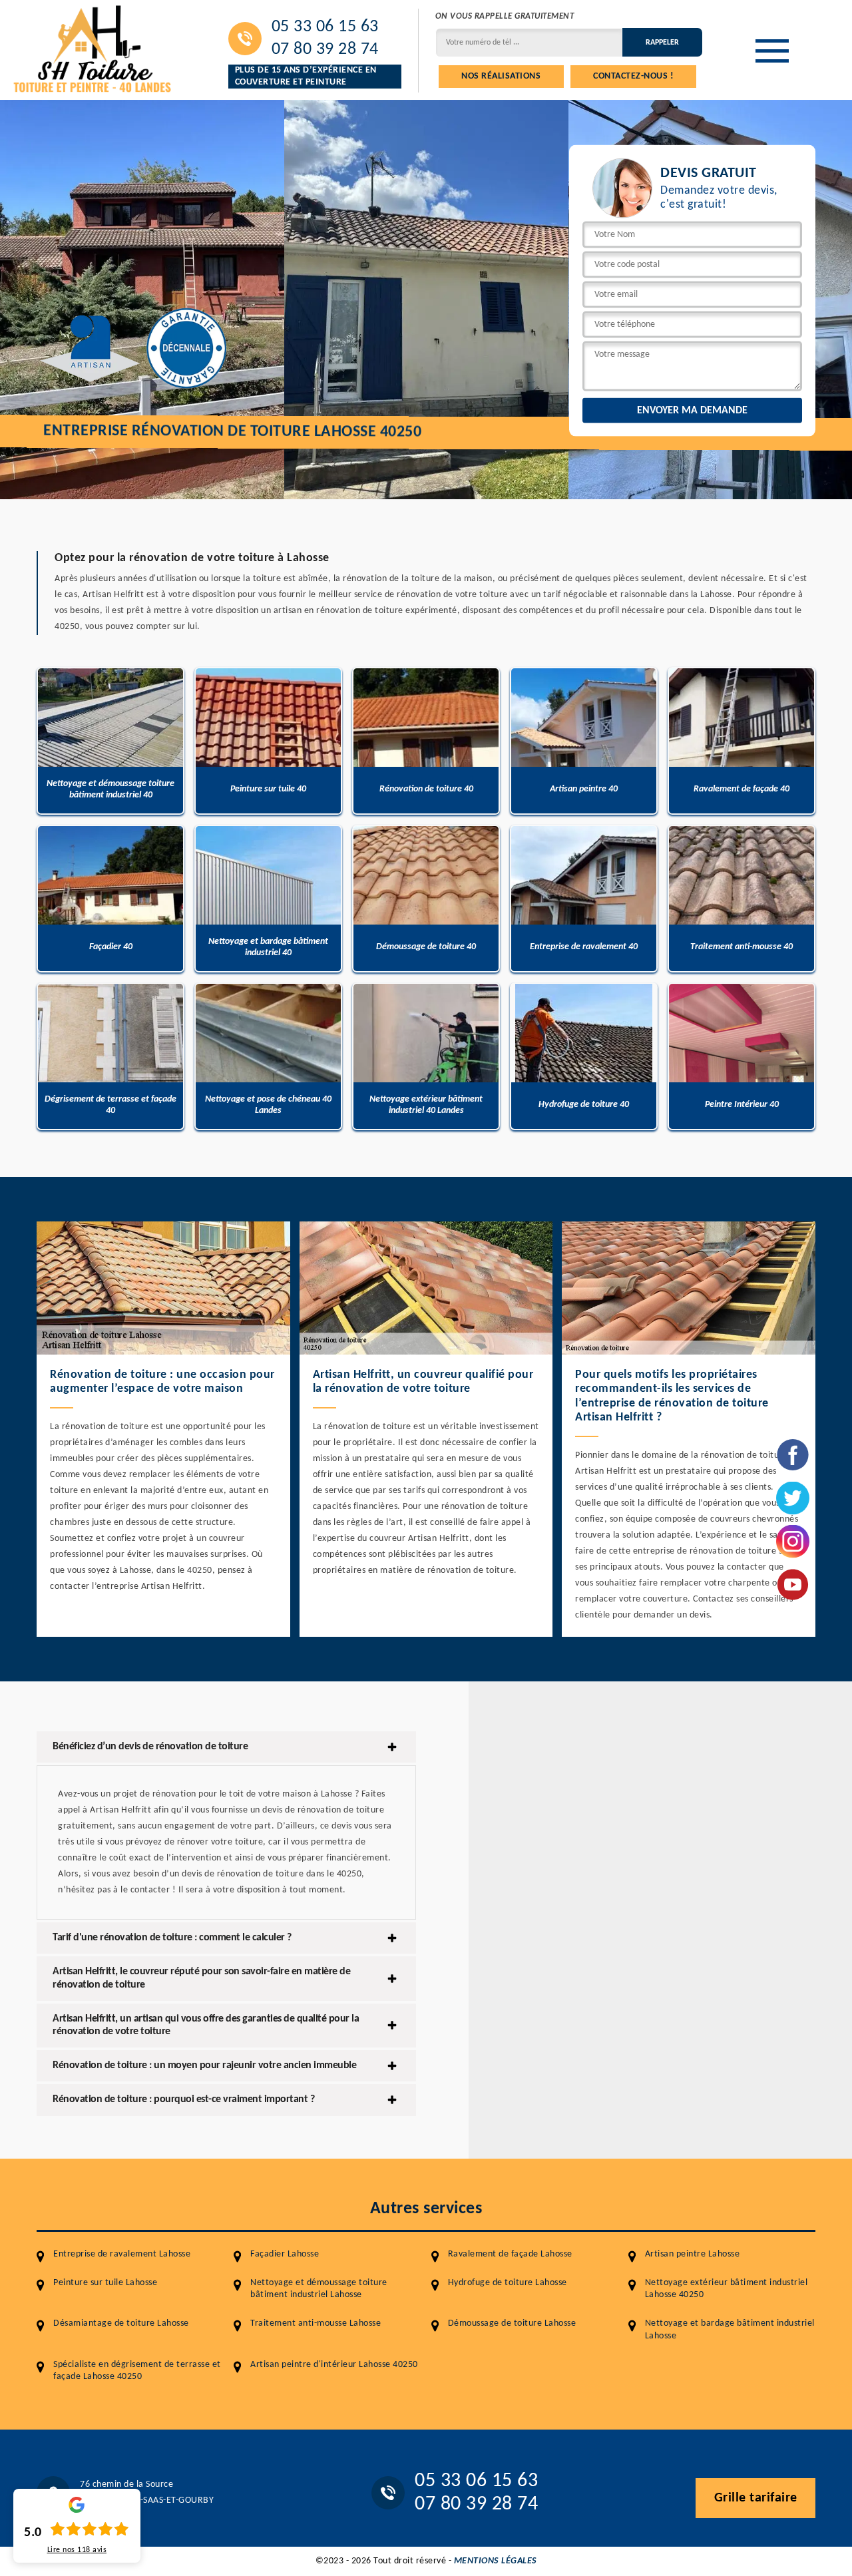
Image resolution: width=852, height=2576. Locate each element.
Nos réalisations (501, 76)
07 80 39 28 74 (325, 50)
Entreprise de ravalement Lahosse (122, 2254)
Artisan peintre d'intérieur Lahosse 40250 (334, 2365)
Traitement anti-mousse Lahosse (316, 2323)
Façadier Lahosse (285, 2254)
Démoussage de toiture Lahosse (512, 2323)
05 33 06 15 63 (325, 27)
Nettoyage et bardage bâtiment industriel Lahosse (730, 2329)
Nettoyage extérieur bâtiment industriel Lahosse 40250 (727, 2289)
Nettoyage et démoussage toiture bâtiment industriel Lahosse (319, 2289)
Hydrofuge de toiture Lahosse (508, 2283)
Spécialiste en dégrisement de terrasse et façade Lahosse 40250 (137, 2371)
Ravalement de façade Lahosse (510, 2254)
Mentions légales (496, 2561)
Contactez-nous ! (633, 76)
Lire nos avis (77, 2550)
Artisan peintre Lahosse (693, 2254)
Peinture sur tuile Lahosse (105, 2283)
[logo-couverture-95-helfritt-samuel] (93, 47)
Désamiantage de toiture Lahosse (121, 2323)
